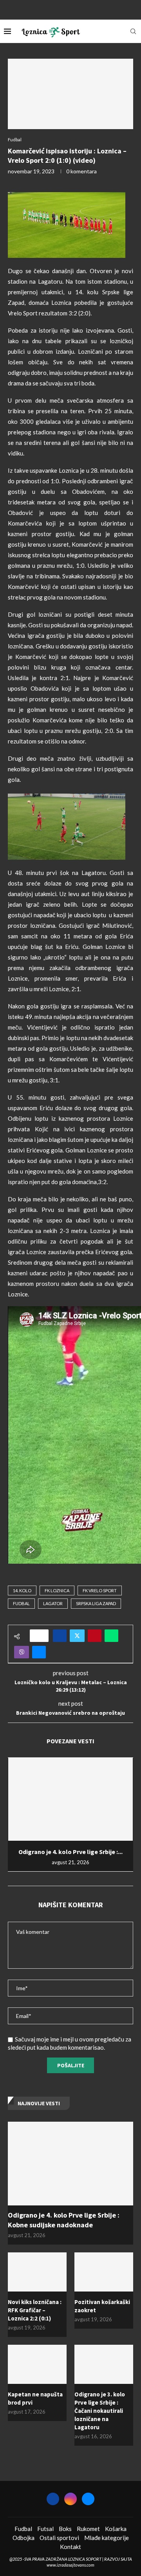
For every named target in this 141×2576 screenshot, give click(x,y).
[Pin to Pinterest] (95, 1636)
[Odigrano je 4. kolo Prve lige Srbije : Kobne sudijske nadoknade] (70, 1799)
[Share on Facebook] (60, 1636)
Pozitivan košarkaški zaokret (102, 2306)
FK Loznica (57, 1590)
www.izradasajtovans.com (70, 2565)
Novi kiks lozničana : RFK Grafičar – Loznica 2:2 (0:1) (35, 2310)
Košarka (116, 2529)
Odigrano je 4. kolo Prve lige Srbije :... (70, 1852)
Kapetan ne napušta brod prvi (35, 2398)
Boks (65, 2529)
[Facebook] (60, 9)
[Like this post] (42, 1636)
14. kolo (22, 1590)
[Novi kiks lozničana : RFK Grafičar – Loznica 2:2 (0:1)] (37, 2272)
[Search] (133, 31)
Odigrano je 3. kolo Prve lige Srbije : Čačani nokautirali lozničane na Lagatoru (100, 2411)
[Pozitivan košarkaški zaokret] (104, 2272)
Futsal (45, 2529)
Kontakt (70, 2547)
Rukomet (88, 2529)
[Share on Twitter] (77, 1636)
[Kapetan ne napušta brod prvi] (37, 2364)
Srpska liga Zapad (96, 1603)
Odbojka (23, 2538)
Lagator (53, 1603)
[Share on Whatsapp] (111, 1636)
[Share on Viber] (22, 1652)
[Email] (81, 9)
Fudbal (23, 2529)
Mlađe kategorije (107, 2538)
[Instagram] (70, 9)
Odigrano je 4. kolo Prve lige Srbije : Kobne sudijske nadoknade (64, 2220)
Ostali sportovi (59, 2538)
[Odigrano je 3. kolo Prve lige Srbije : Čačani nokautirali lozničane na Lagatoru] (104, 2364)
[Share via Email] (39, 1652)
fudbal (21, 1603)
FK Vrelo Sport (100, 1590)
